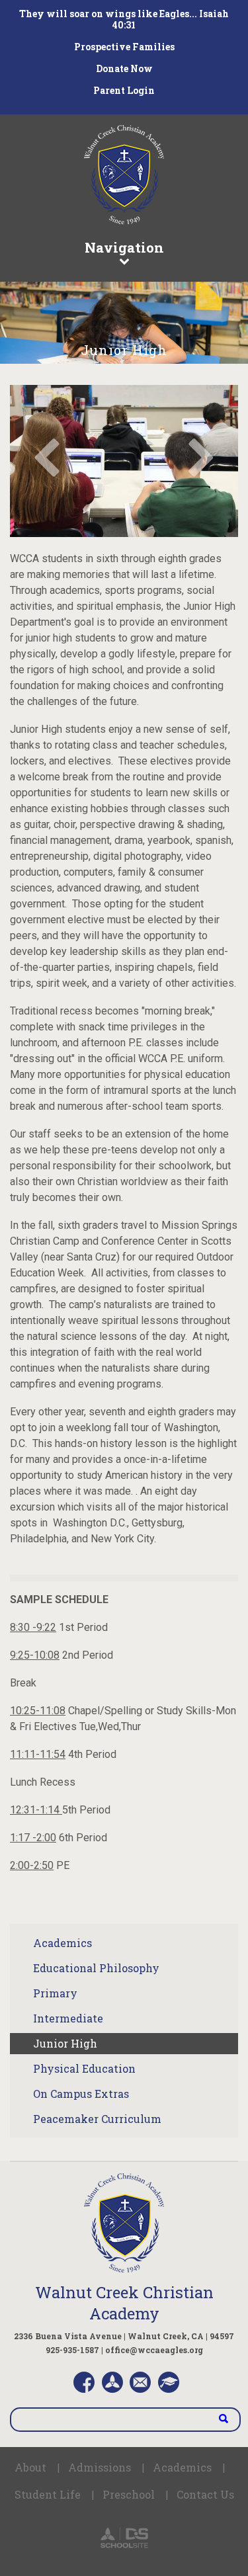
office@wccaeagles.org (154, 2350)
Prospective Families (124, 47)
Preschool (129, 2494)
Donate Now (124, 68)
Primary (55, 1993)
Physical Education (84, 2068)
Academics (62, 1943)
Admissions (100, 2467)
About (30, 2467)
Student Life (48, 2494)
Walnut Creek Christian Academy (124, 2303)
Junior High (65, 2043)
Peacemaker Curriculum (97, 2119)
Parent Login (124, 90)
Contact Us (205, 2494)
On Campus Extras (81, 2094)
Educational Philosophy (96, 1968)
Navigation (124, 247)
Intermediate (68, 2018)
